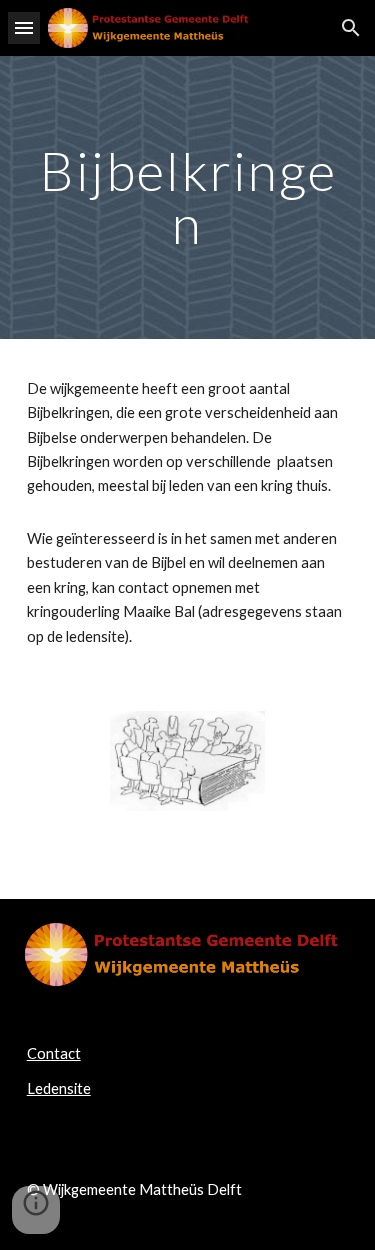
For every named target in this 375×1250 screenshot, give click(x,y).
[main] (188, 197)
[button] (24, 27)
